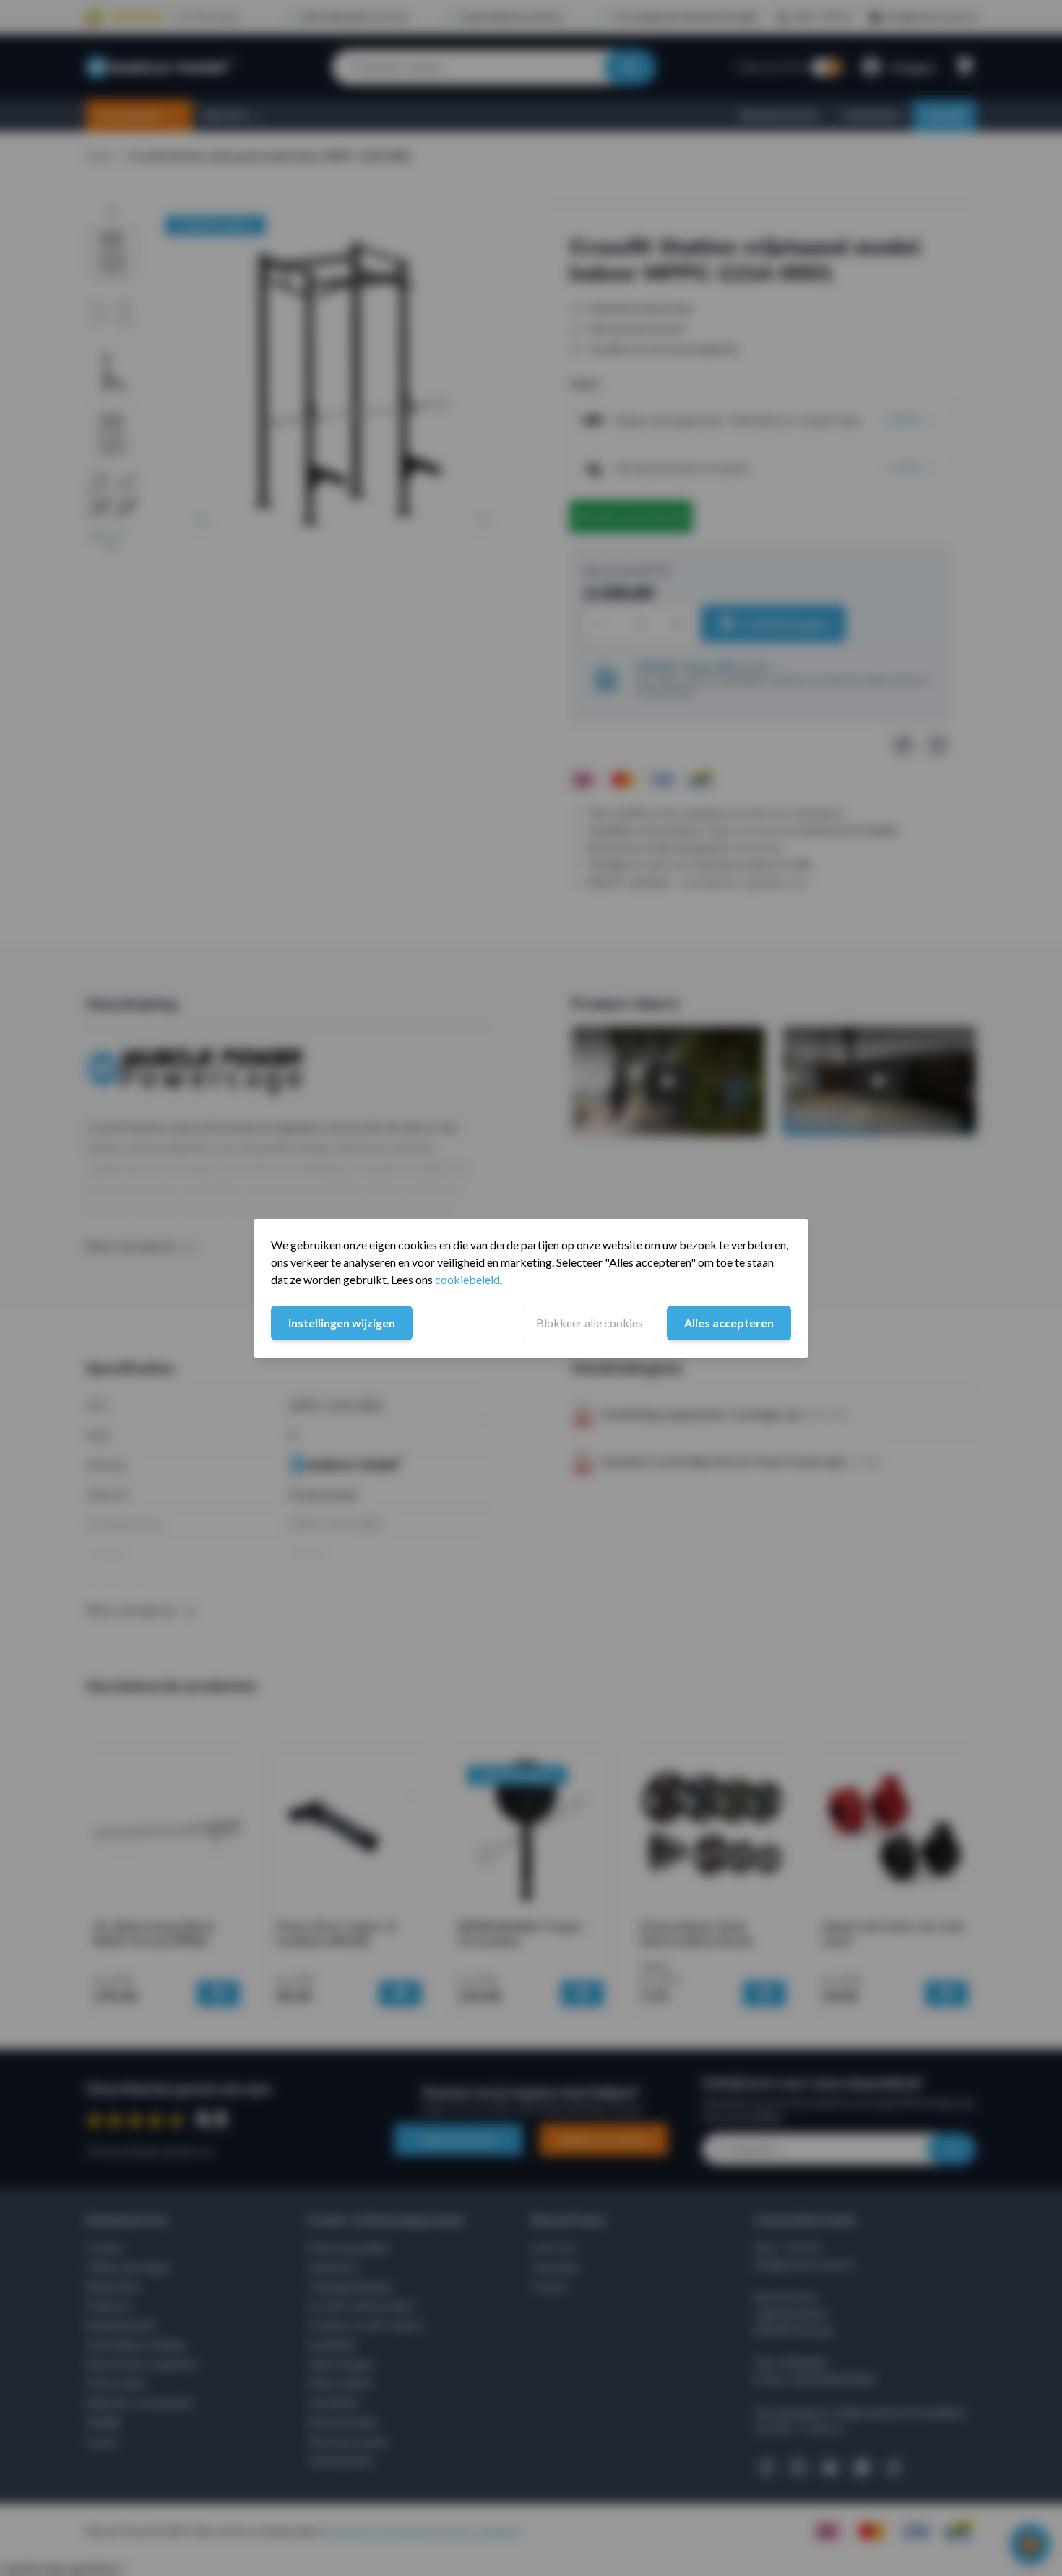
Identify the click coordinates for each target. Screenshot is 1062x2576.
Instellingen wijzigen (342, 1323)
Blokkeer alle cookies (590, 1323)
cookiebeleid (467, 1279)
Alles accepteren (729, 1323)
